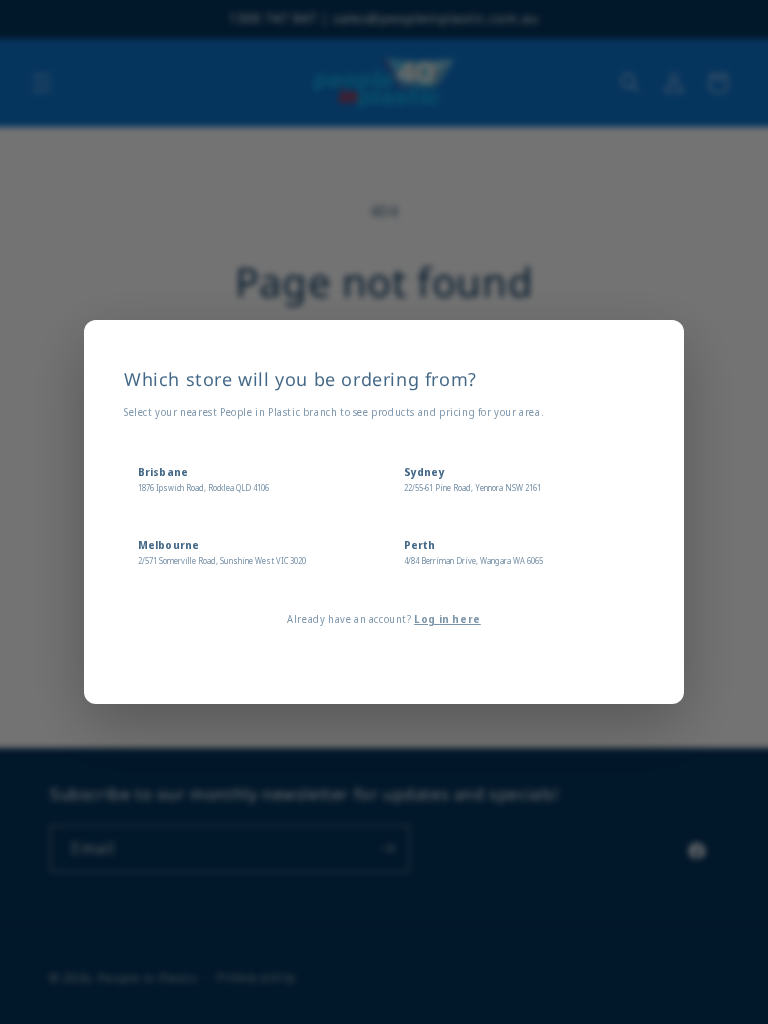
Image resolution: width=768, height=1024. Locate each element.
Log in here (447, 619)
